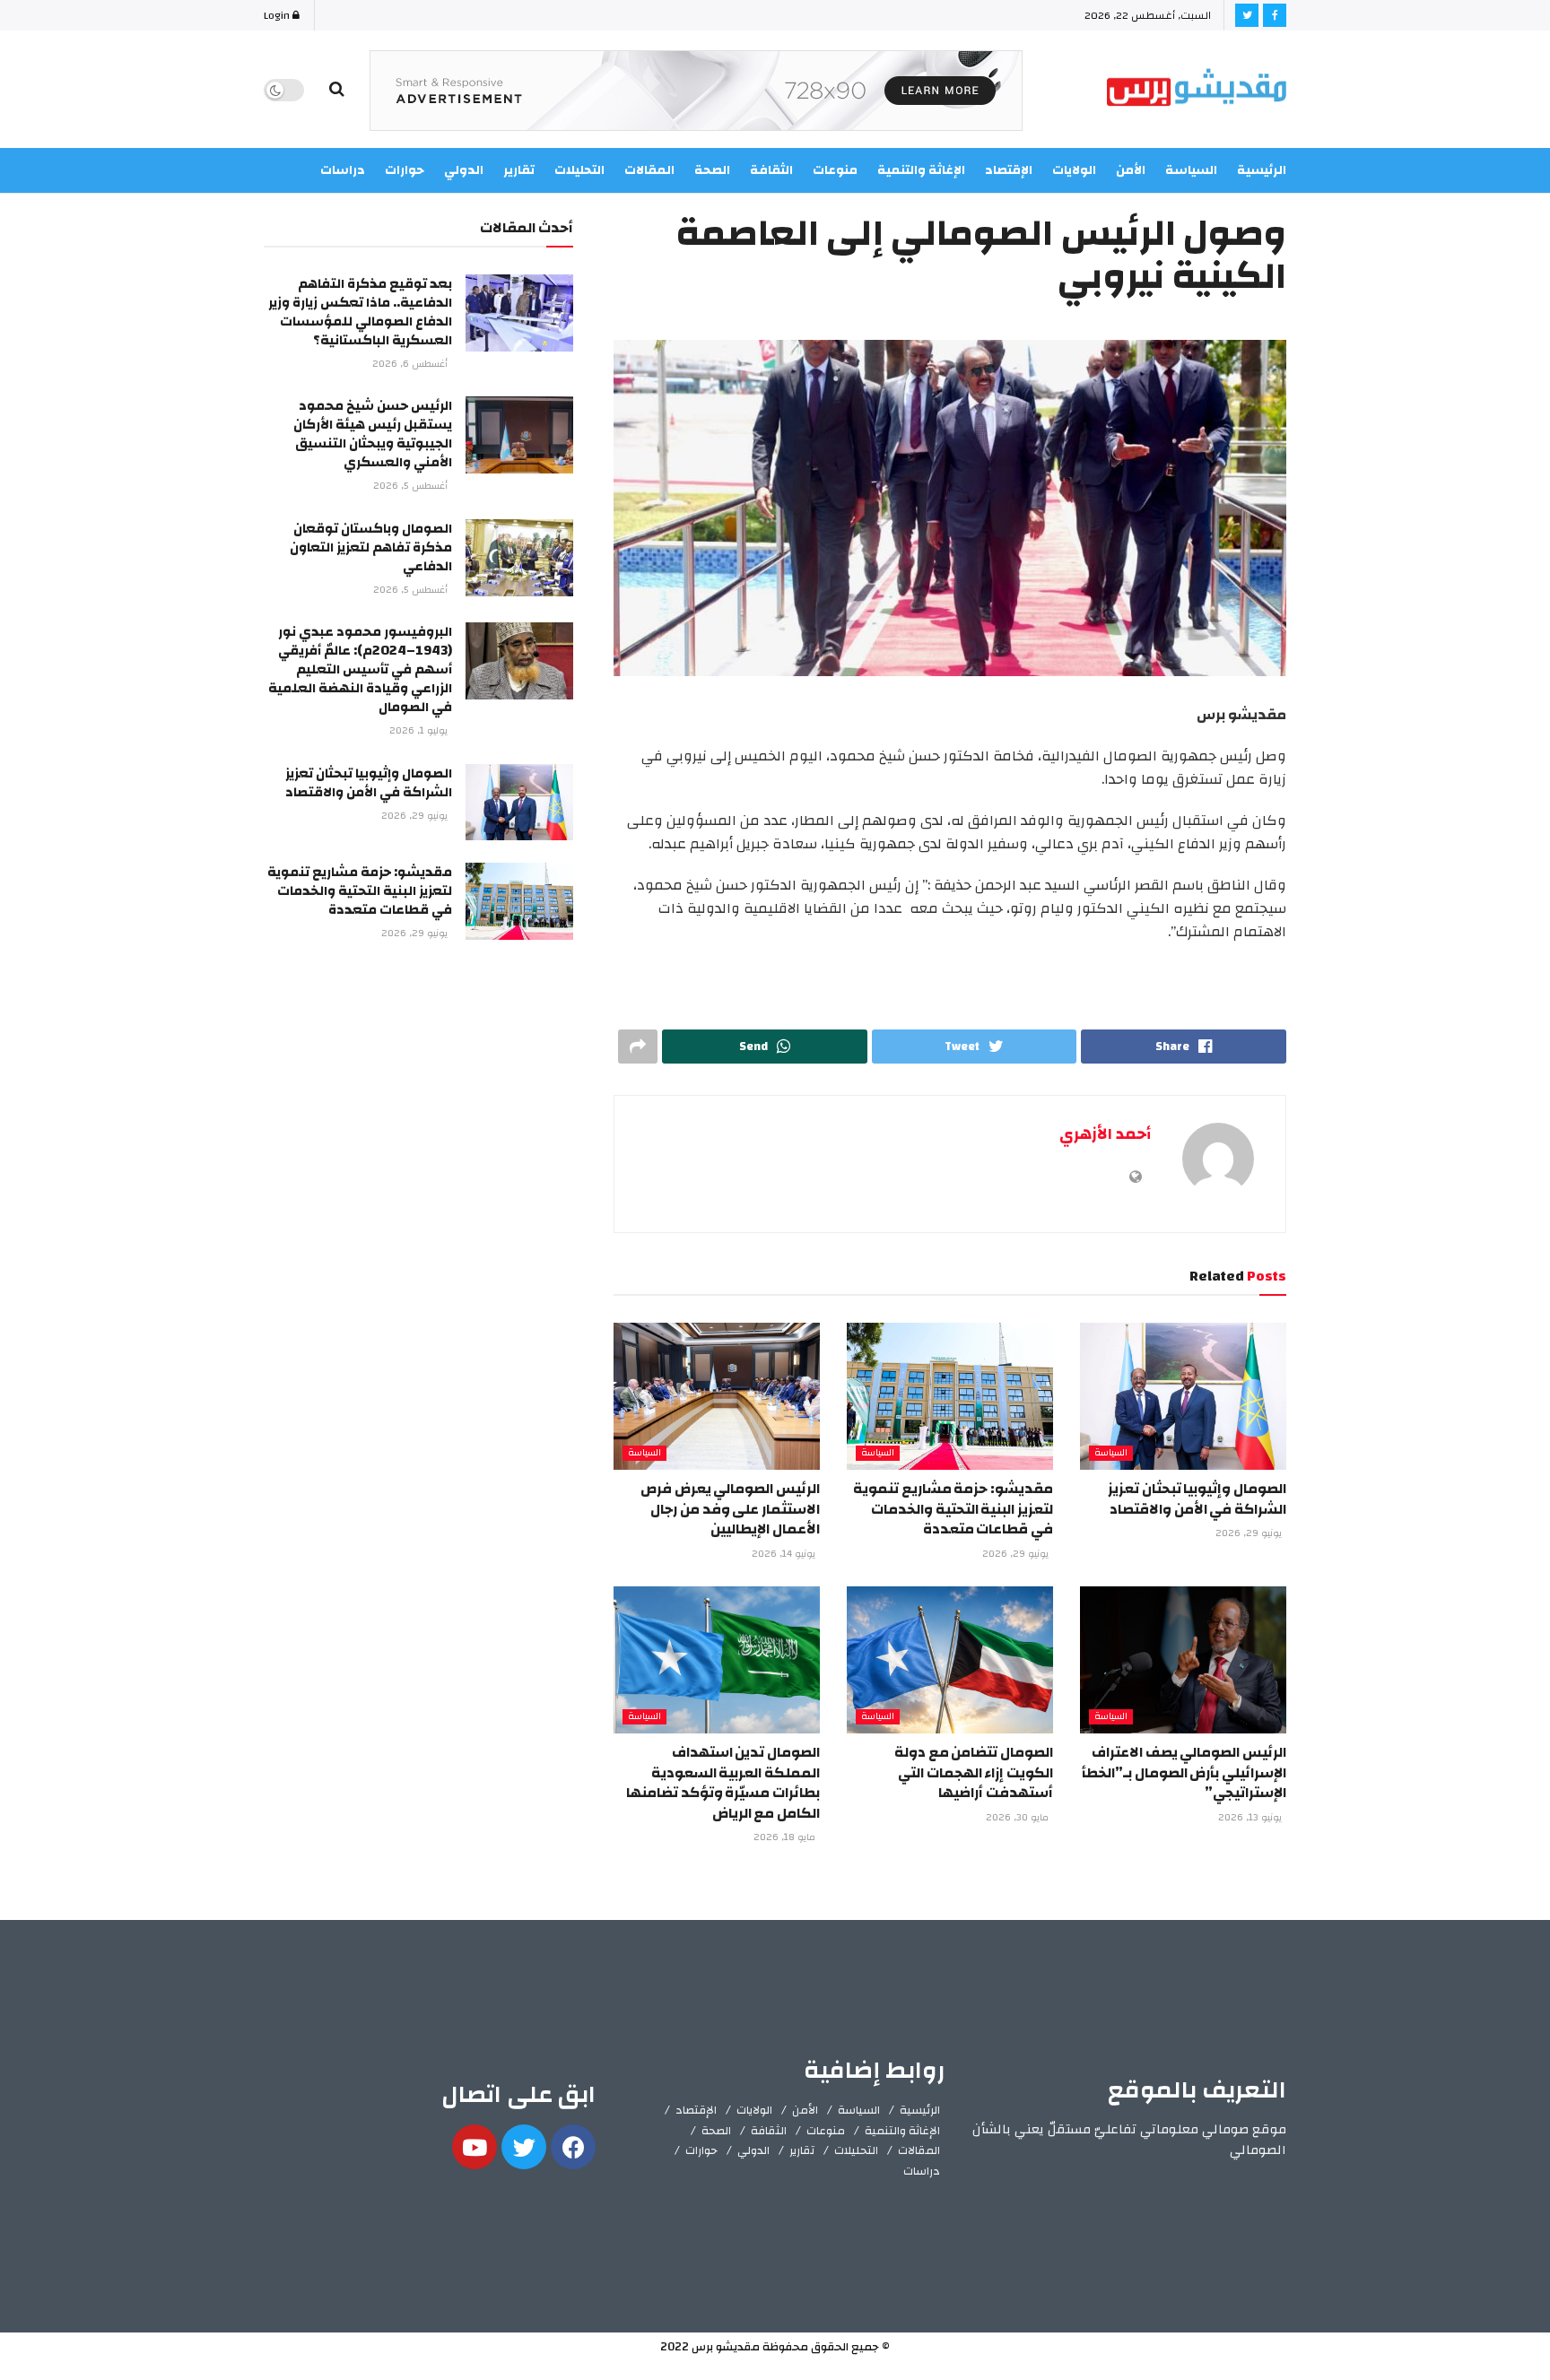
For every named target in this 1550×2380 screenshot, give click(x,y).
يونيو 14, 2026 (785, 1554)
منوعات (826, 2131)
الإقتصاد (696, 2110)
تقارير (802, 2150)
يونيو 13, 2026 (1251, 1818)
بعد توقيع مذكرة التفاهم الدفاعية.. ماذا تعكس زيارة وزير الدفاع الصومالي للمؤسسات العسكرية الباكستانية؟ (360, 312)
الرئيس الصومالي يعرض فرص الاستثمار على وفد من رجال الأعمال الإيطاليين (730, 1509)
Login (278, 15)
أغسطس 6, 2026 (411, 364)
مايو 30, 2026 (1019, 1818)
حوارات (701, 2150)
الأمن (1131, 170)
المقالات (919, 2150)
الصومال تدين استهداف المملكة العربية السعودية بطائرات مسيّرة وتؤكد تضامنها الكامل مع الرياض (723, 1782)
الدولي (753, 2150)
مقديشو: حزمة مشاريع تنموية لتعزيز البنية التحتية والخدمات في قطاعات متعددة (953, 1509)
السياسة (1191, 170)
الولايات (754, 2110)
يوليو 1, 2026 (420, 731)
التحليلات (856, 2150)
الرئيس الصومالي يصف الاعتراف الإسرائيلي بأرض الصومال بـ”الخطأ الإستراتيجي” (1184, 1772)
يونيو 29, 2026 (1250, 1533)
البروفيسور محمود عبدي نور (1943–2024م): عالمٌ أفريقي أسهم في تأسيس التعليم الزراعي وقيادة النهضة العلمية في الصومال (360, 669)
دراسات (922, 2171)
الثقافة (769, 2131)
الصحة (716, 2131)
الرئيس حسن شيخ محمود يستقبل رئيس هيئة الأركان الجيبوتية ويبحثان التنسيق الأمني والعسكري (373, 434)
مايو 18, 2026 (786, 1837)
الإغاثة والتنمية (902, 2131)
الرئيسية (1262, 170)
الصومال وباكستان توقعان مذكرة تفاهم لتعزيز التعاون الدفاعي (371, 547)
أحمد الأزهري (1105, 1134)
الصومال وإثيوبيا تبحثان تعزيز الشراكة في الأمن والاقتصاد (1197, 1498)
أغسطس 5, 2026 (412, 486)
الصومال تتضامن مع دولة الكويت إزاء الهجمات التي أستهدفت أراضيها (974, 1772)
